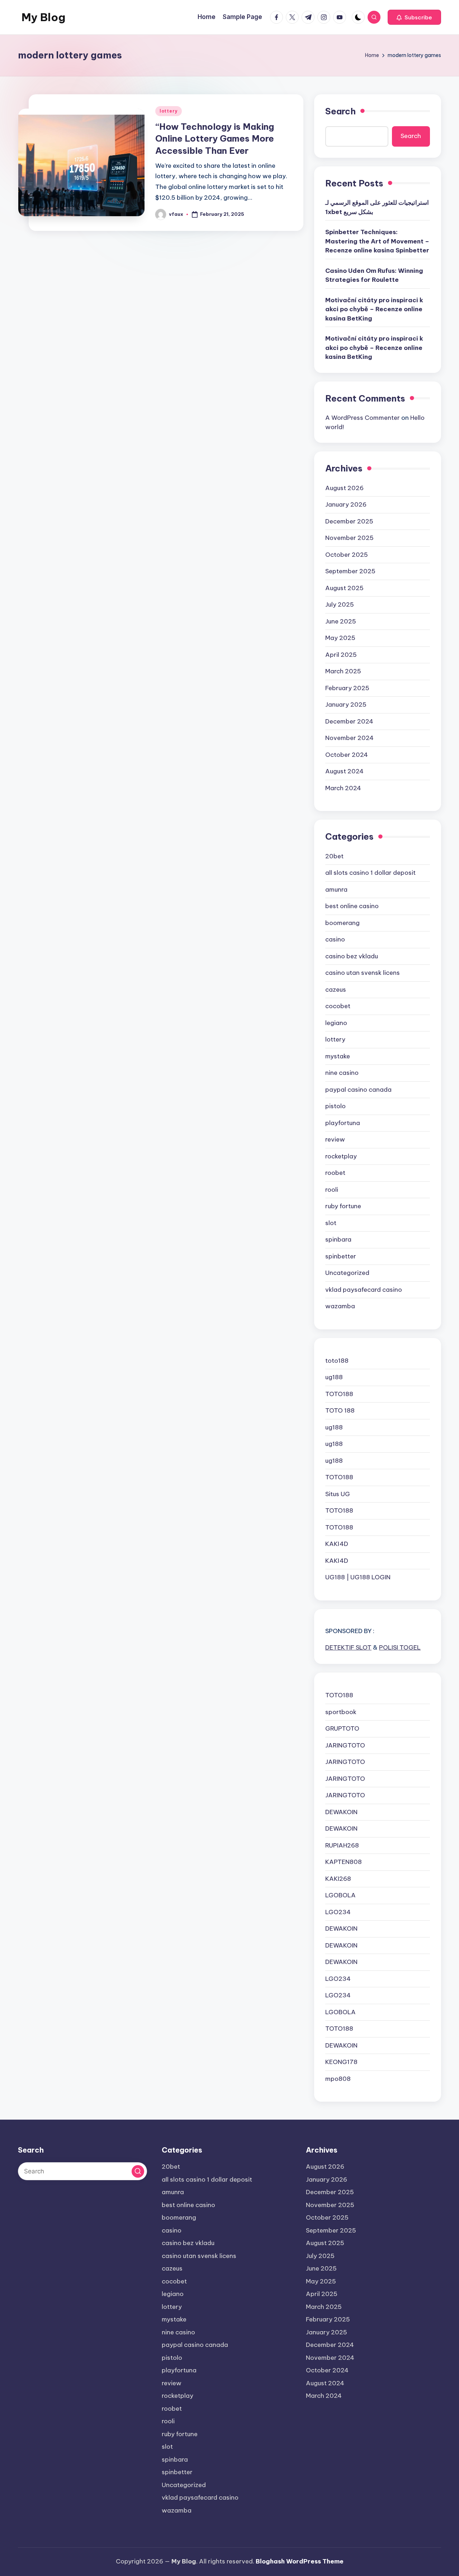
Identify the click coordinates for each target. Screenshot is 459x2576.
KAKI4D (337, 1544)
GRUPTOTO (342, 1728)
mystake (338, 1056)
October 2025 (347, 555)
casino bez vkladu (352, 956)
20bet (334, 856)
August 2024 (344, 771)
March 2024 (343, 788)
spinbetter (341, 1256)
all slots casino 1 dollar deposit (370, 873)
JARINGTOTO (345, 1745)
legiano (336, 1023)
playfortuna (343, 1123)
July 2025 (340, 604)
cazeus (336, 990)
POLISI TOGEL (400, 1647)
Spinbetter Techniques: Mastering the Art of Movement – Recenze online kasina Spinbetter (377, 241)
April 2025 (341, 655)
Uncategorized (347, 1273)
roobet (335, 1173)
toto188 (337, 1361)
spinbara (338, 1239)
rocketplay (341, 1156)
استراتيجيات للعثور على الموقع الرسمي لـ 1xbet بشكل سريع (377, 207)
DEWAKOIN (341, 1812)
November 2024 (349, 738)
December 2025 (349, 521)
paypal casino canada (358, 1090)
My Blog (43, 17)
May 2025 (340, 638)
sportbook (341, 1712)
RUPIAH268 (342, 1845)
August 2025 (344, 588)
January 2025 (346, 705)
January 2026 (346, 504)
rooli (332, 1190)
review (335, 1139)
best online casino (352, 906)
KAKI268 (338, 1879)
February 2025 (347, 688)
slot (331, 1223)
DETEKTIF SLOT (348, 1647)
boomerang (342, 923)
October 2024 (347, 755)
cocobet (338, 1006)
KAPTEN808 (344, 1862)
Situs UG (338, 1494)
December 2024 (349, 721)
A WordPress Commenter (363, 418)
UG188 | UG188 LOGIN (358, 1577)
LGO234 (338, 1912)
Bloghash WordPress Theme (300, 2561)
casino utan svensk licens (363, 973)
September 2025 (350, 571)
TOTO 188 (340, 1410)
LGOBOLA (340, 1895)
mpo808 (338, 2079)
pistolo (335, 1106)
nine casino (342, 1073)
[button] (414, 17)
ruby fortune (343, 1206)
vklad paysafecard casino (364, 1290)
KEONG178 (341, 2062)
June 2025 (341, 621)
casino (335, 939)
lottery (169, 111)
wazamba (340, 1306)
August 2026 (344, 488)
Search (340, 111)
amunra (336, 889)
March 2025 (343, 671)
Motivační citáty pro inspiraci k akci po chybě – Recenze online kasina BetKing (374, 309)
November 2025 (349, 538)
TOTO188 (339, 1394)
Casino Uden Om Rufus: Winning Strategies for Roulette (374, 275)
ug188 (334, 1377)
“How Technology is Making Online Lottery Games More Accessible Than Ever (215, 139)
